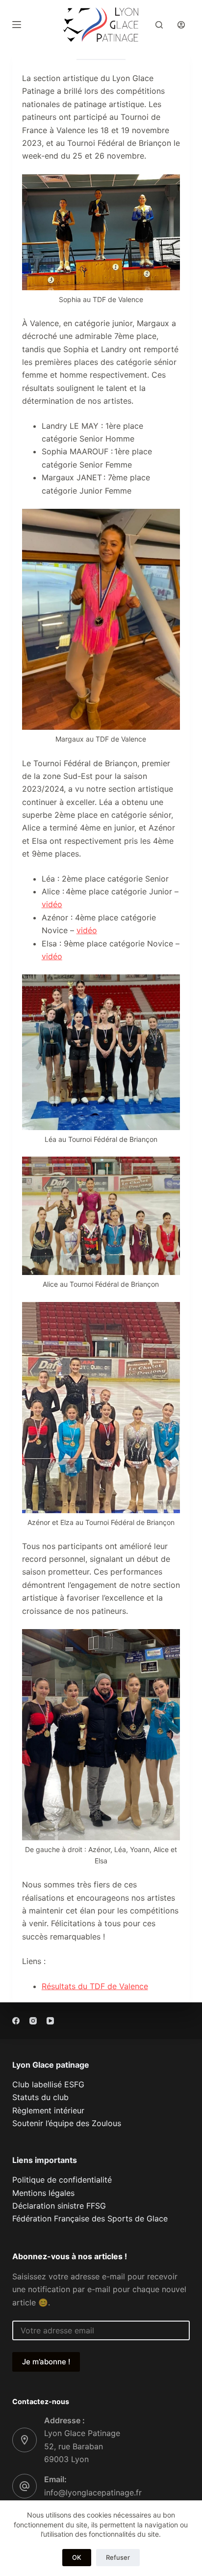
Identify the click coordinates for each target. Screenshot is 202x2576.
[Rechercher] (159, 25)
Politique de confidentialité (62, 2180)
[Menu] (17, 25)
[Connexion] (181, 25)
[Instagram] (33, 2021)
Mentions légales (43, 2193)
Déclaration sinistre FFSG (59, 2206)
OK (77, 2557)
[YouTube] (50, 2021)
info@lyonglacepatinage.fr (93, 2493)
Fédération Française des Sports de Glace (90, 2218)
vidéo (52, 904)
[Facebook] (16, 2021)
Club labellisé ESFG (48, 2084)
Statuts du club (40, 2097)
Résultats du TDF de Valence (95, 1986)
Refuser (118, 2557)
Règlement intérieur (48, 2110)
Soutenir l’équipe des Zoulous (67, 2123)
